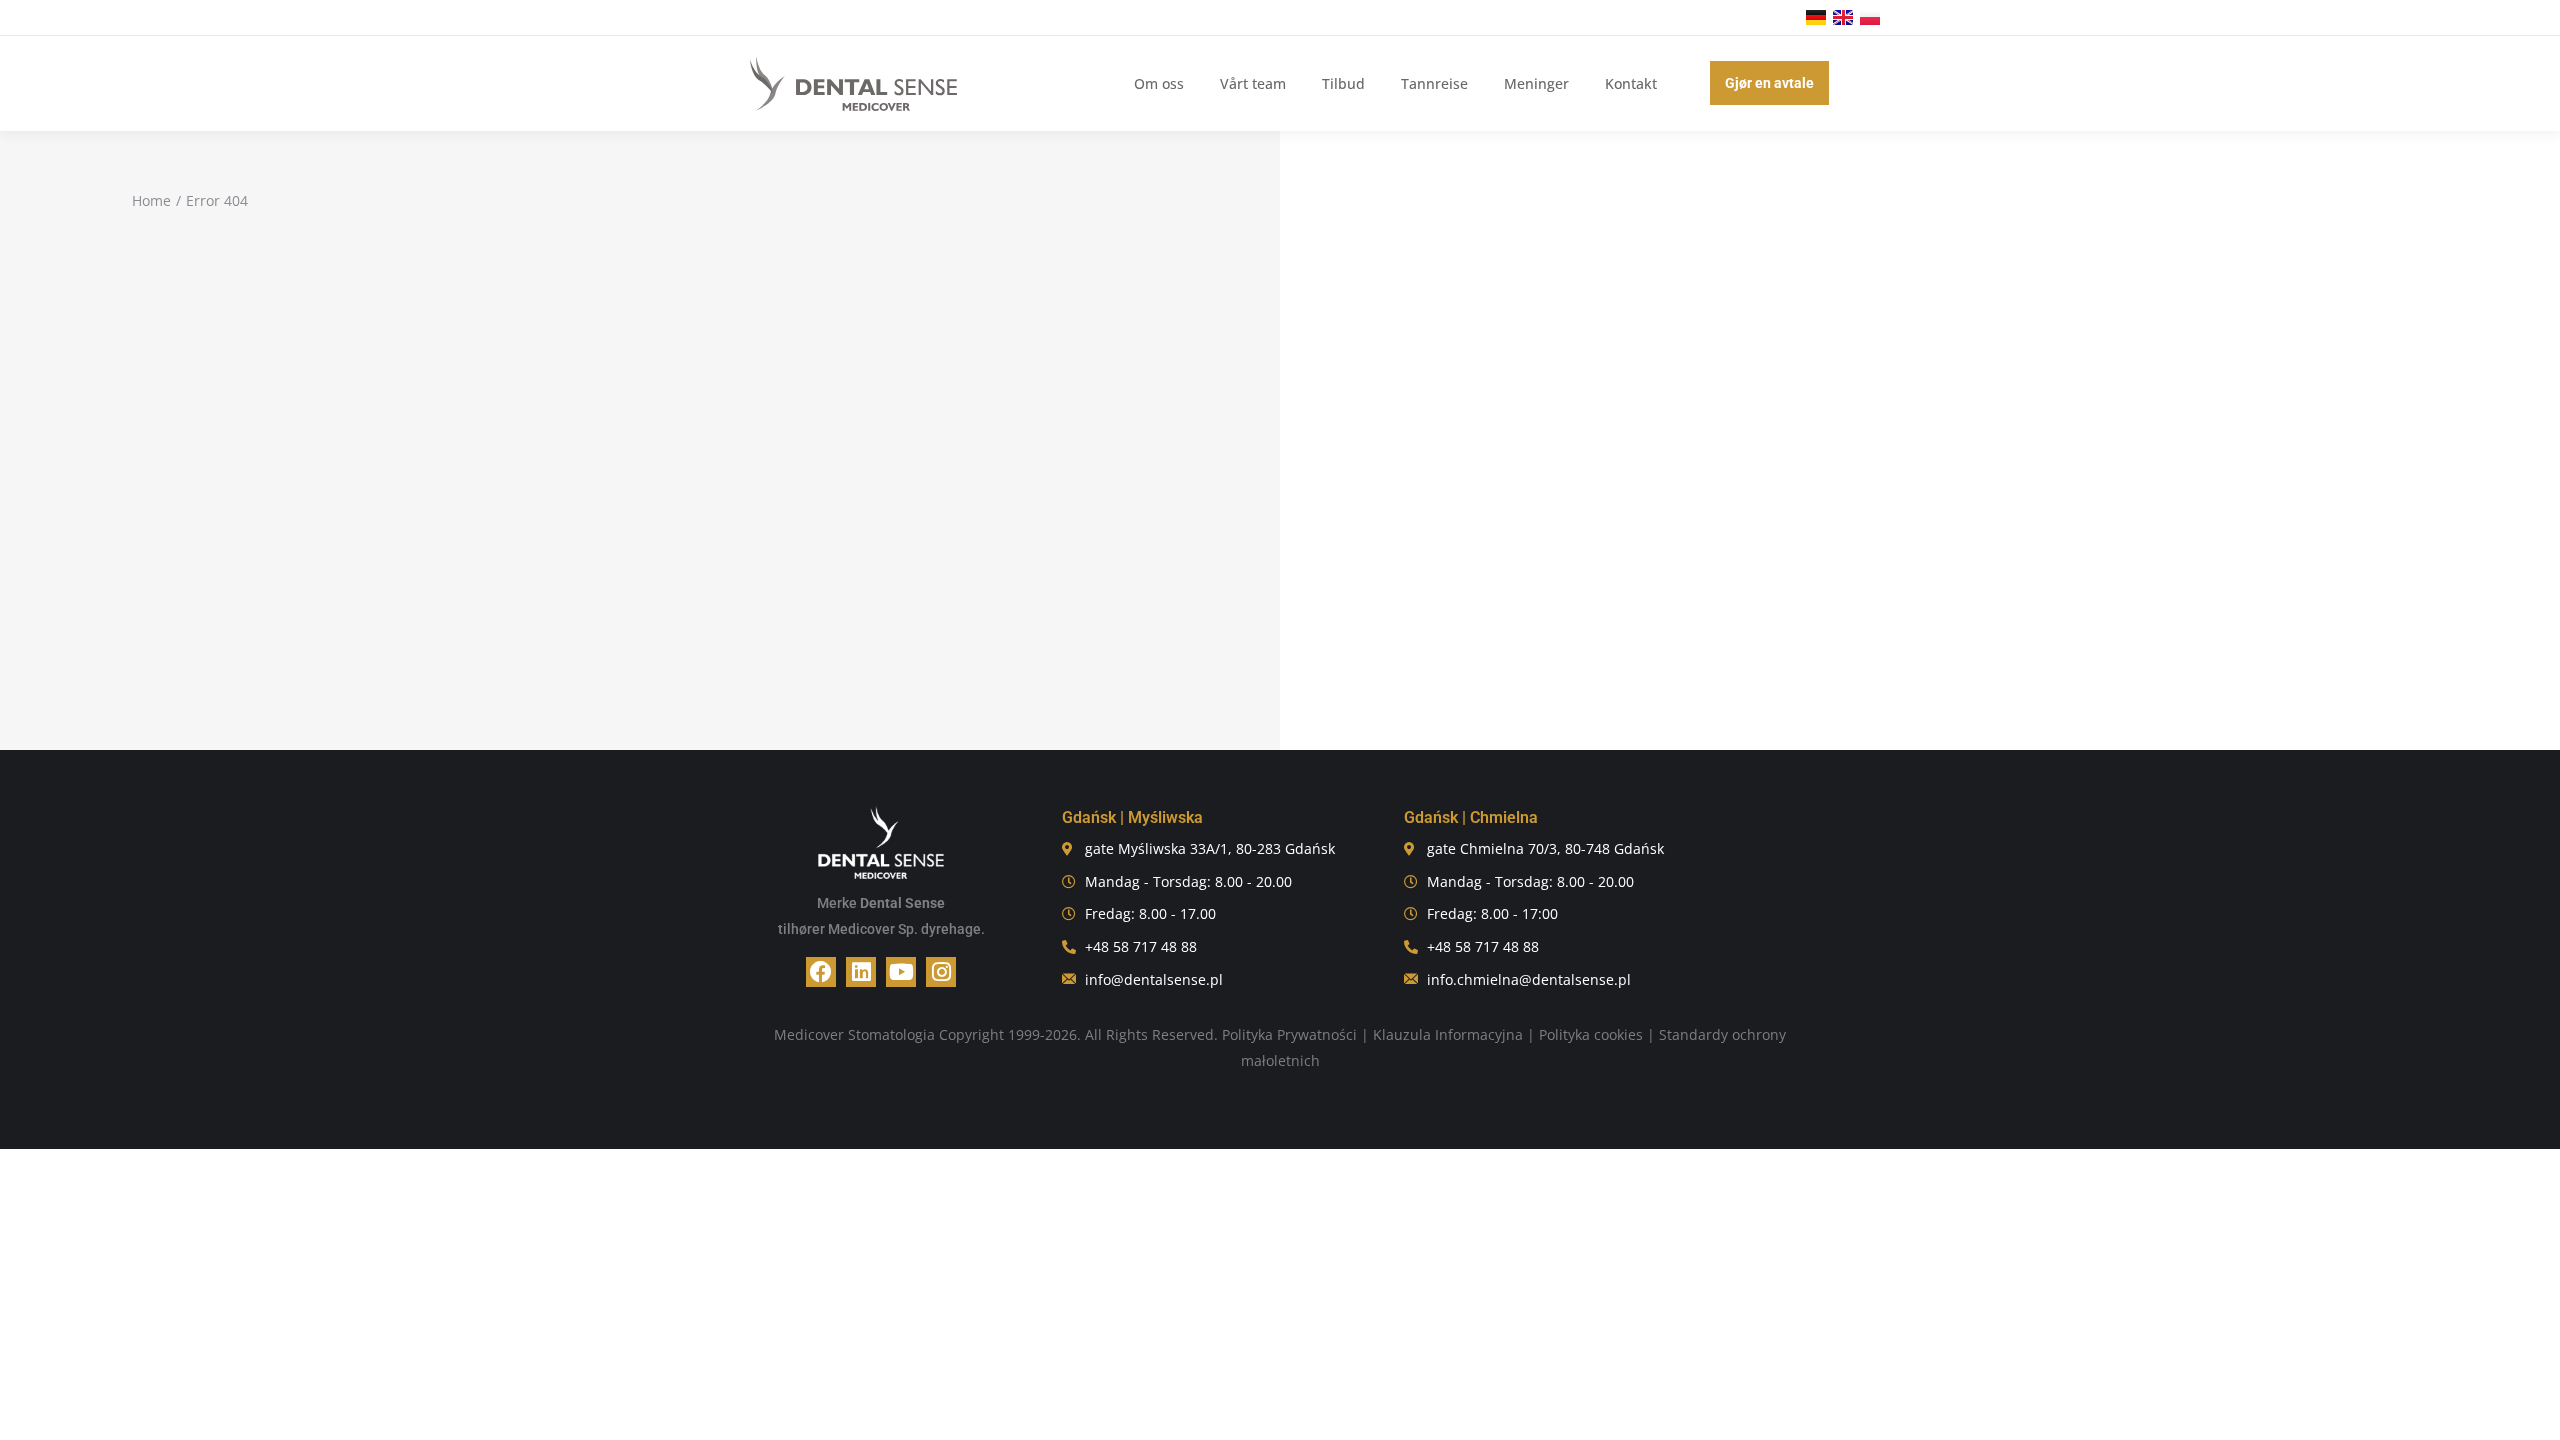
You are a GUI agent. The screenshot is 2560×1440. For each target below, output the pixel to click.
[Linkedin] (861, 972)
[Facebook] (821, 972)
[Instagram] (941, 972)
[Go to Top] (2530, 1410)
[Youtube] (901, 972)
